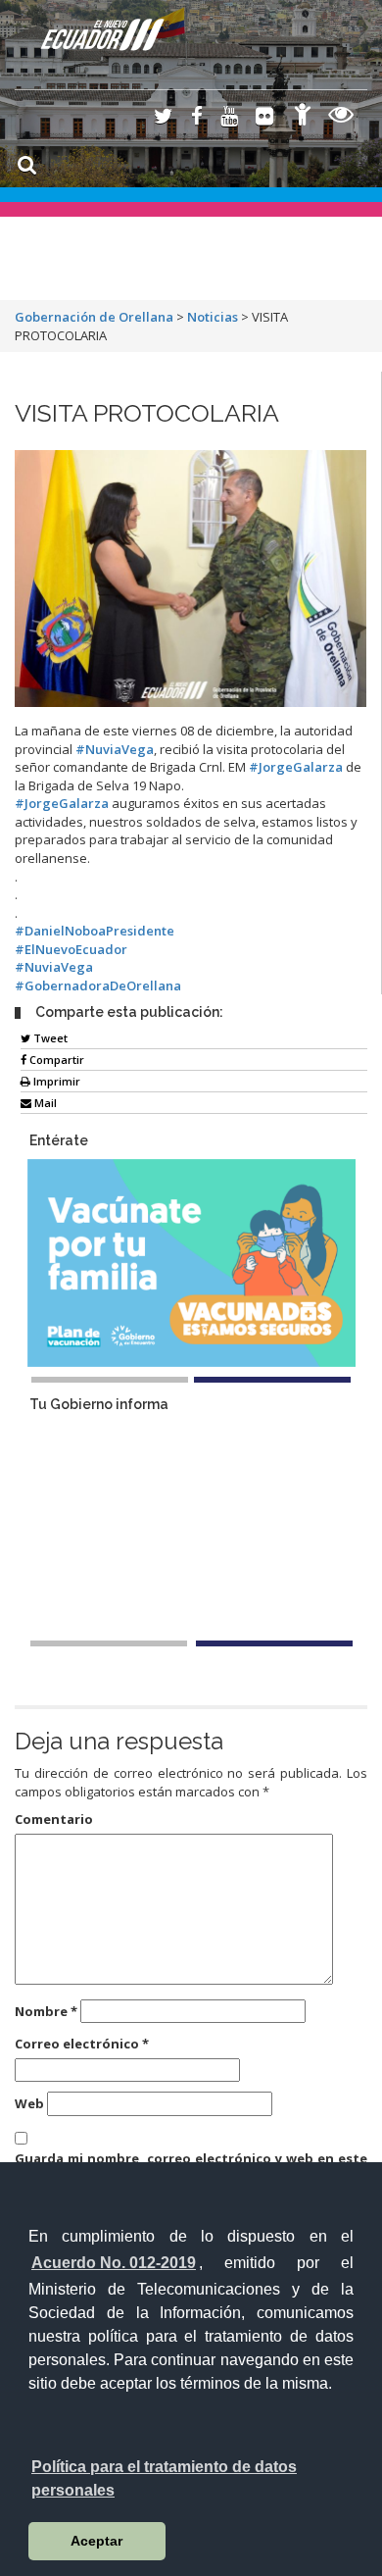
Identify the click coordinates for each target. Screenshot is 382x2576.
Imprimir (55, 1081)
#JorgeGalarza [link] (296, 767)
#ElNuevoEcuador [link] (71, 949)
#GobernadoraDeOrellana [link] (98, 985)
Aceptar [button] (96, 2541)
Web (29, 2103)
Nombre (46, 2011)
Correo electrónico (82, 2044)
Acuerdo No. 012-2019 (114, 2263)
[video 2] (274, 1643)
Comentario (54, 1819)
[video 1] (109, 1643)
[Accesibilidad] (303, 117)
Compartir (55, 1060)
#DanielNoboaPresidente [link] (95, 931)
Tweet (49, 1038)
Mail (44, 1103)
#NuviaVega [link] (115, 749)
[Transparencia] (341, 117)
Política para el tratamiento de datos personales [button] (164, 2478)
